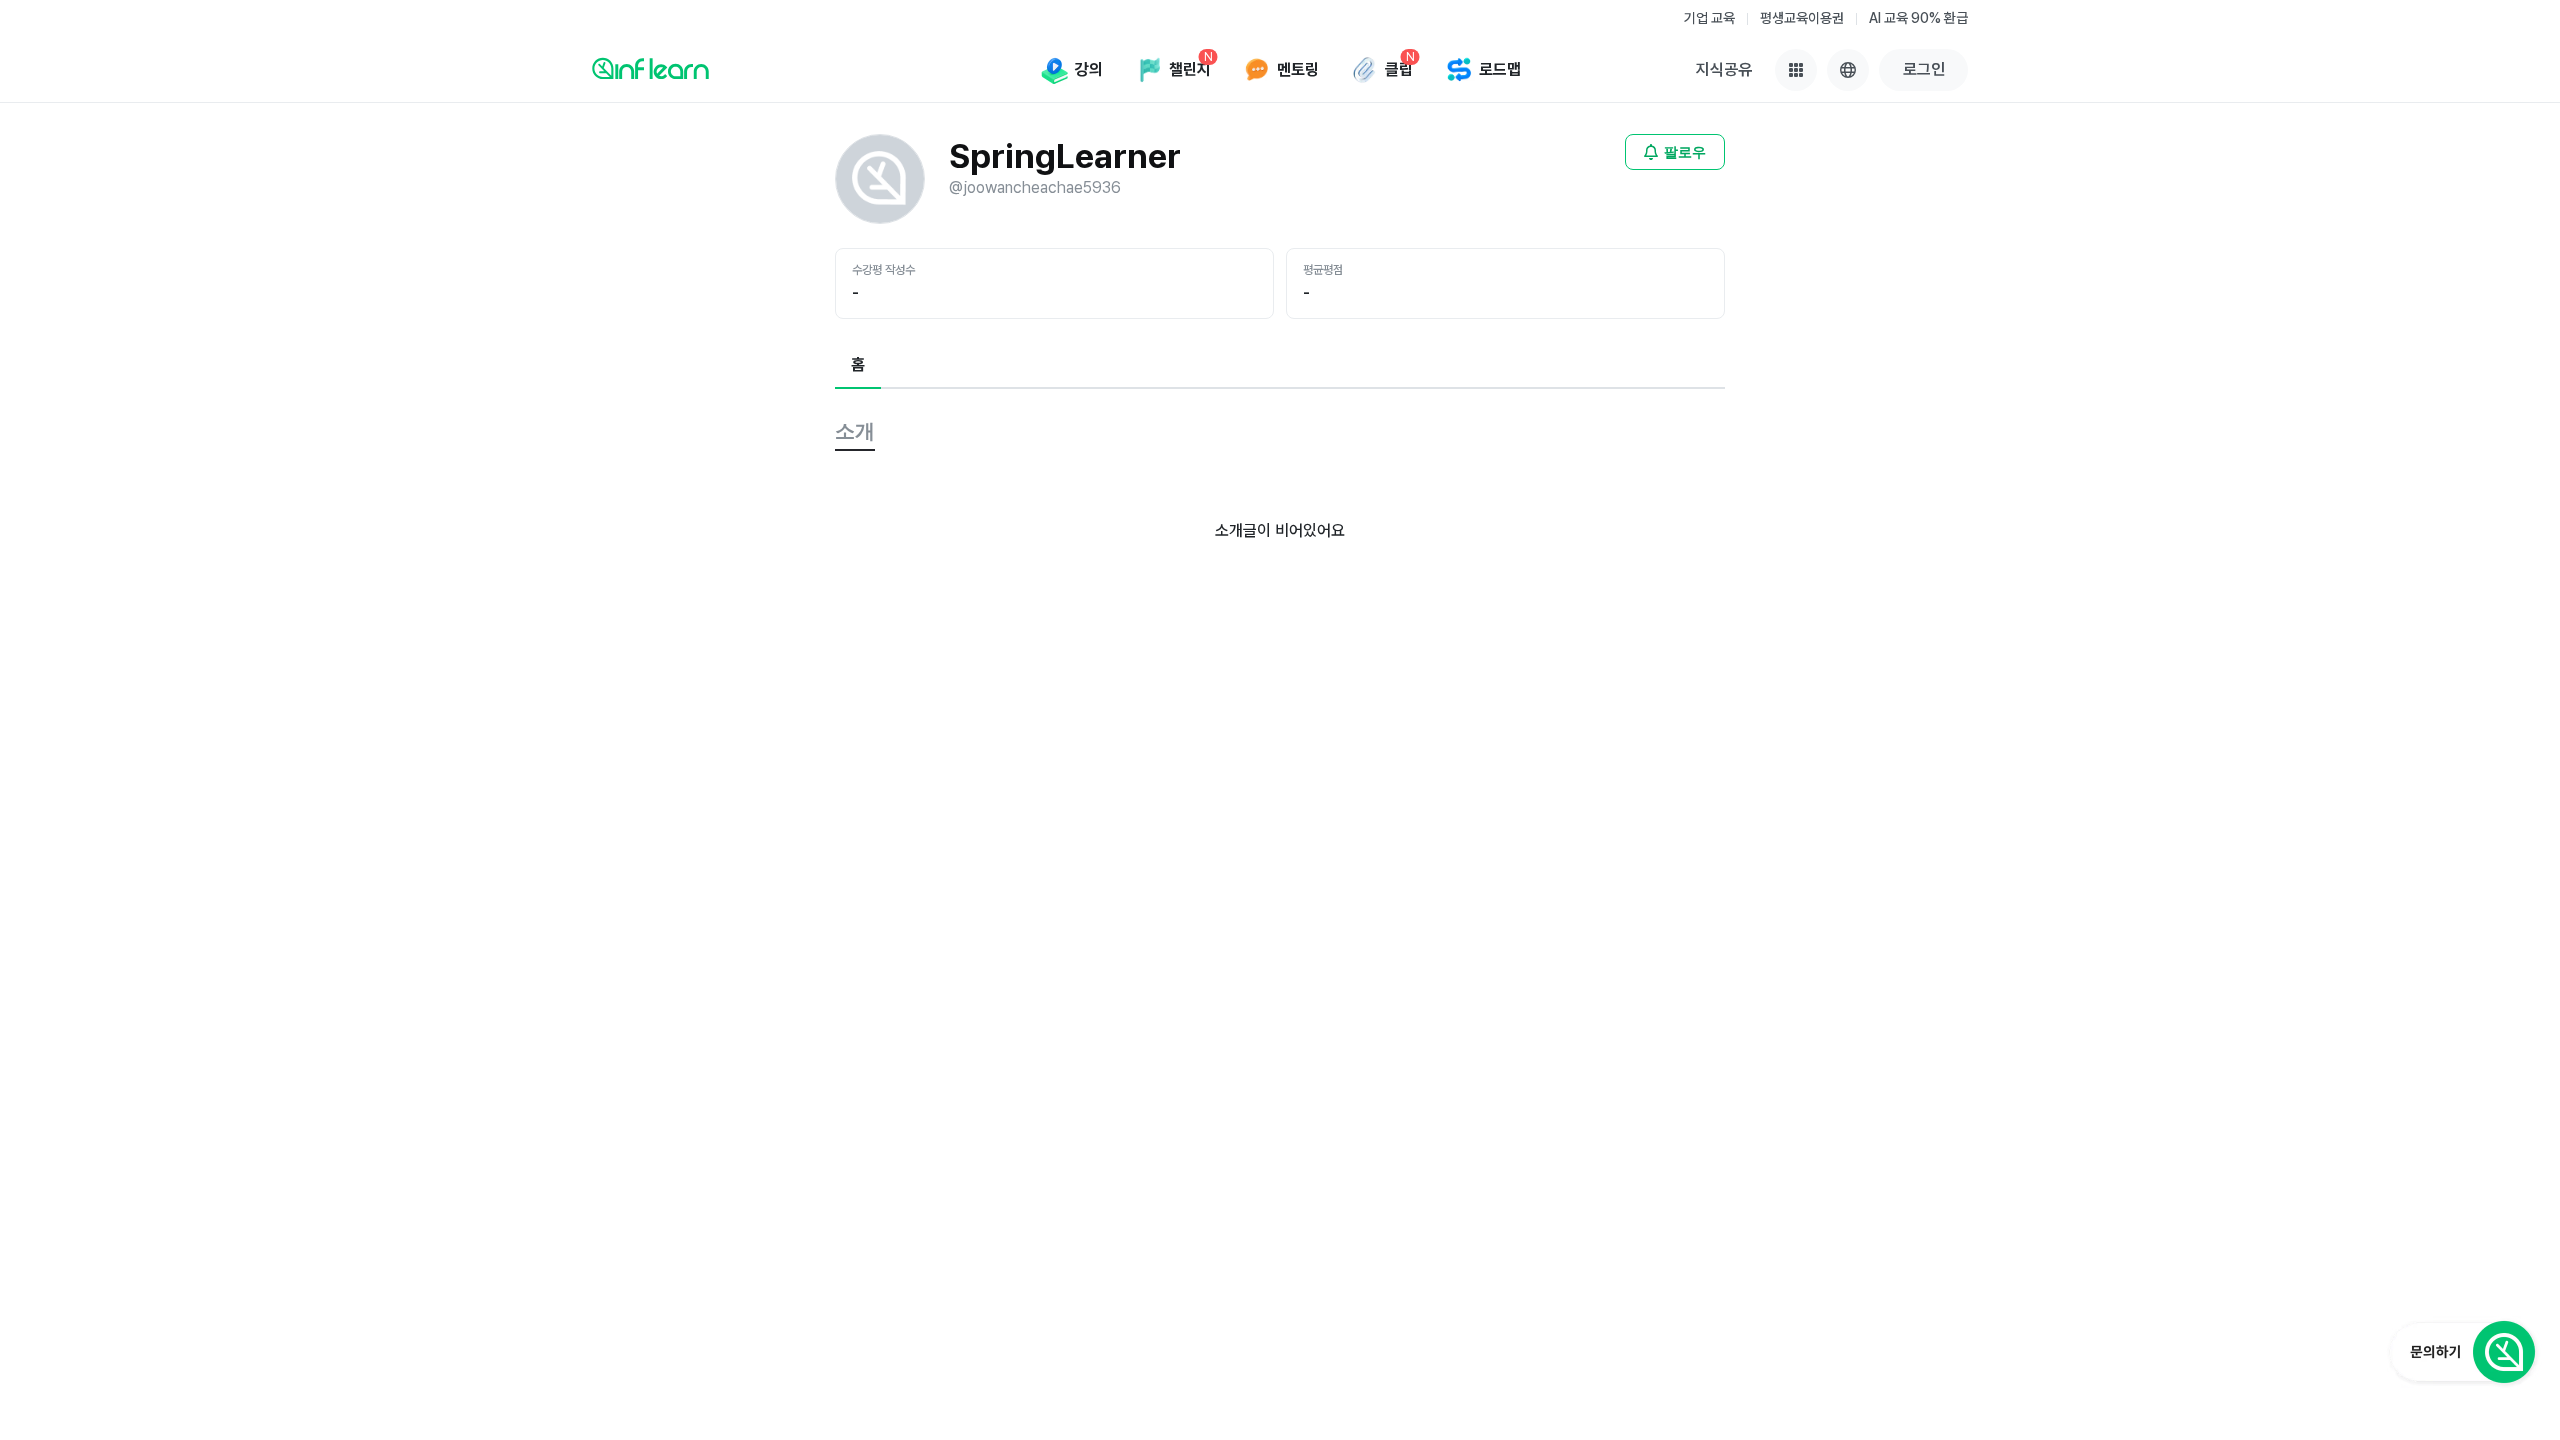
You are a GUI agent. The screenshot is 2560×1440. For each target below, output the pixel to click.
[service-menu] (1796, 70)
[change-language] (1848, 70)
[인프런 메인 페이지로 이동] (650, 68)
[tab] (858, 366)
